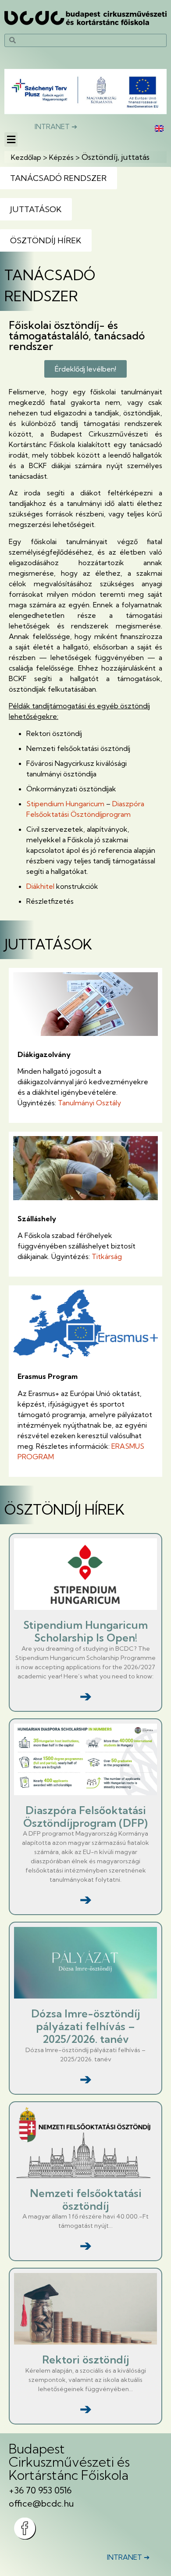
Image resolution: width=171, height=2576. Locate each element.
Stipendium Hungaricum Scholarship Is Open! (85, 1631)
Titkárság (107, 1256)
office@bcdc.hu (41, 2503)
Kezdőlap (26, 157)
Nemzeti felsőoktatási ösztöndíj (86, 2199)
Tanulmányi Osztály (89, 1103)
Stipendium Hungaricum (65, 804)
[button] (11, 139)
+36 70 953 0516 (40, 2490)
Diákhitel (40, 886)
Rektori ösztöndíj (85, 2360)
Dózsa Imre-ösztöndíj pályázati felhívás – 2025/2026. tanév (85, 2026)
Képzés (61, 157)
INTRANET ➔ (56, 126)
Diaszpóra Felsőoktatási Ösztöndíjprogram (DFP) (85, 1817)
